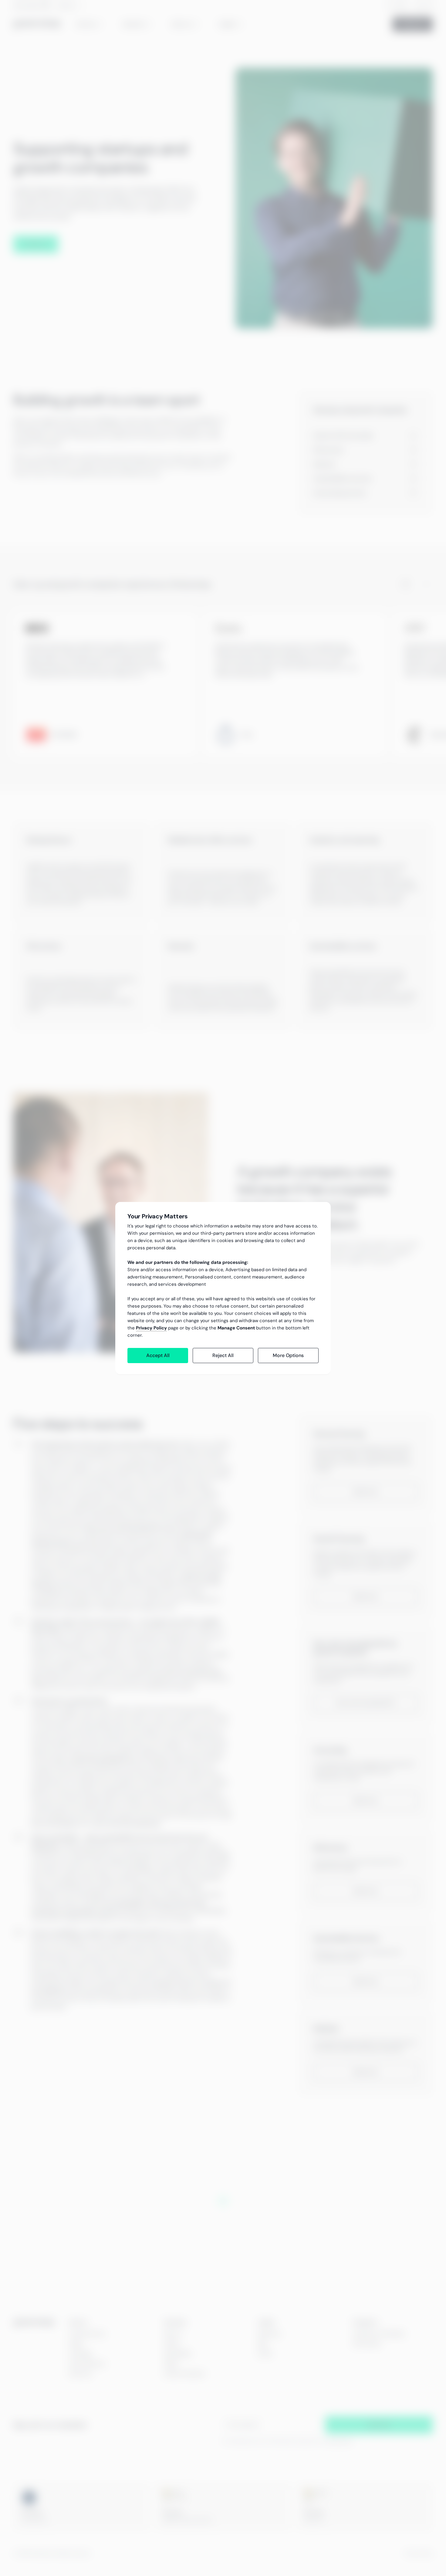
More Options (288, 1355)
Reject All (223, 1355)
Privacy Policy (151, 1328)
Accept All (158, 1355)
